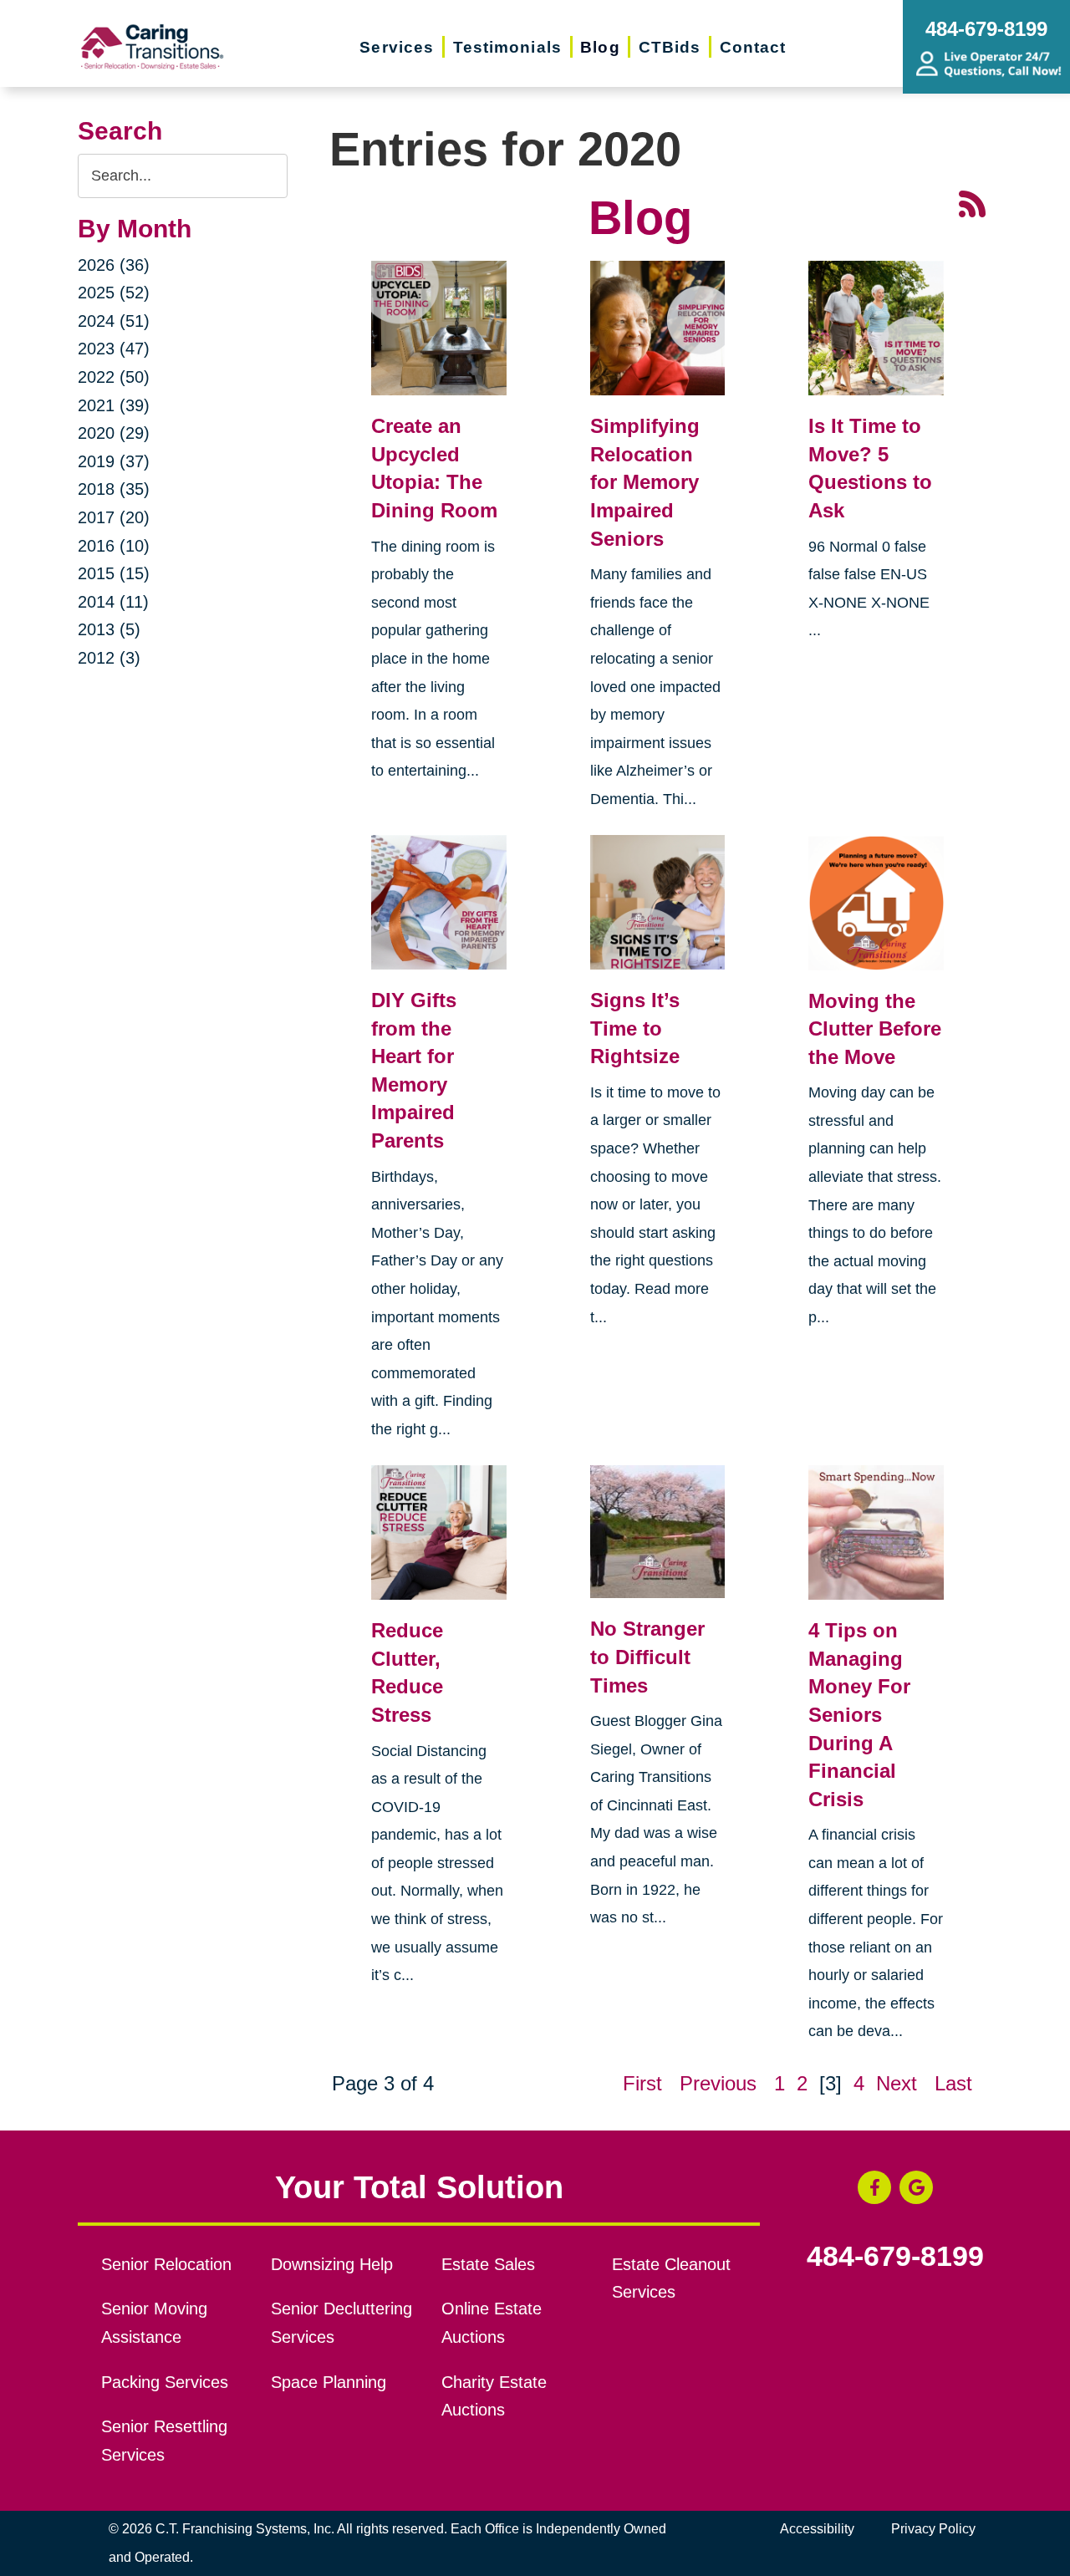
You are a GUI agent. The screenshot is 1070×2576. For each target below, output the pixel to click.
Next (897, 2083)
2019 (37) (114, 461)
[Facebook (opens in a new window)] (874, 2187)
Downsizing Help (332, 2264)
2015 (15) (114, 573)
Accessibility (817, 2529)
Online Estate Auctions (492, 2323)
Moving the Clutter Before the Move (875, 1029)
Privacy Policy (933, 2529)
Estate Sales (488, 2264)
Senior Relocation (166, 2264)
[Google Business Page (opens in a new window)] (916, 2187)
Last (953, 2083)
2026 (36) (114, 265)
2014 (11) (113, 602)
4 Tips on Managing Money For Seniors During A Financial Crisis (859, 1715)
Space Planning (329, 2382)
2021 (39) (114, 405)
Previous (718, 2083)
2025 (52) (114, 293)
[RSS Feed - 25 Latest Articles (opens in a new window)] (972, 202)
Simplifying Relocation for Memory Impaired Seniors (645, 482)
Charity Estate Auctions (494, 2396)
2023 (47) (114, 349)
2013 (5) (109, 629)
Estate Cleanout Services (671, 2278)
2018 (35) (114, 489)
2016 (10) (114, 546)
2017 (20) (114, 517)
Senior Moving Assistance (154, 2323)
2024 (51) (114, 321)
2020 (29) (114, 433)
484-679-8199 (895, 2257)
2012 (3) (109, 658)
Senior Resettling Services (164, 2441)
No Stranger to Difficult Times (647, 1657)
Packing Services (165, 2382)
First (642, 2083)
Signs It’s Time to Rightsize (635, 1028)
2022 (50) (114, 377)
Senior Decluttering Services (341, 2323)
